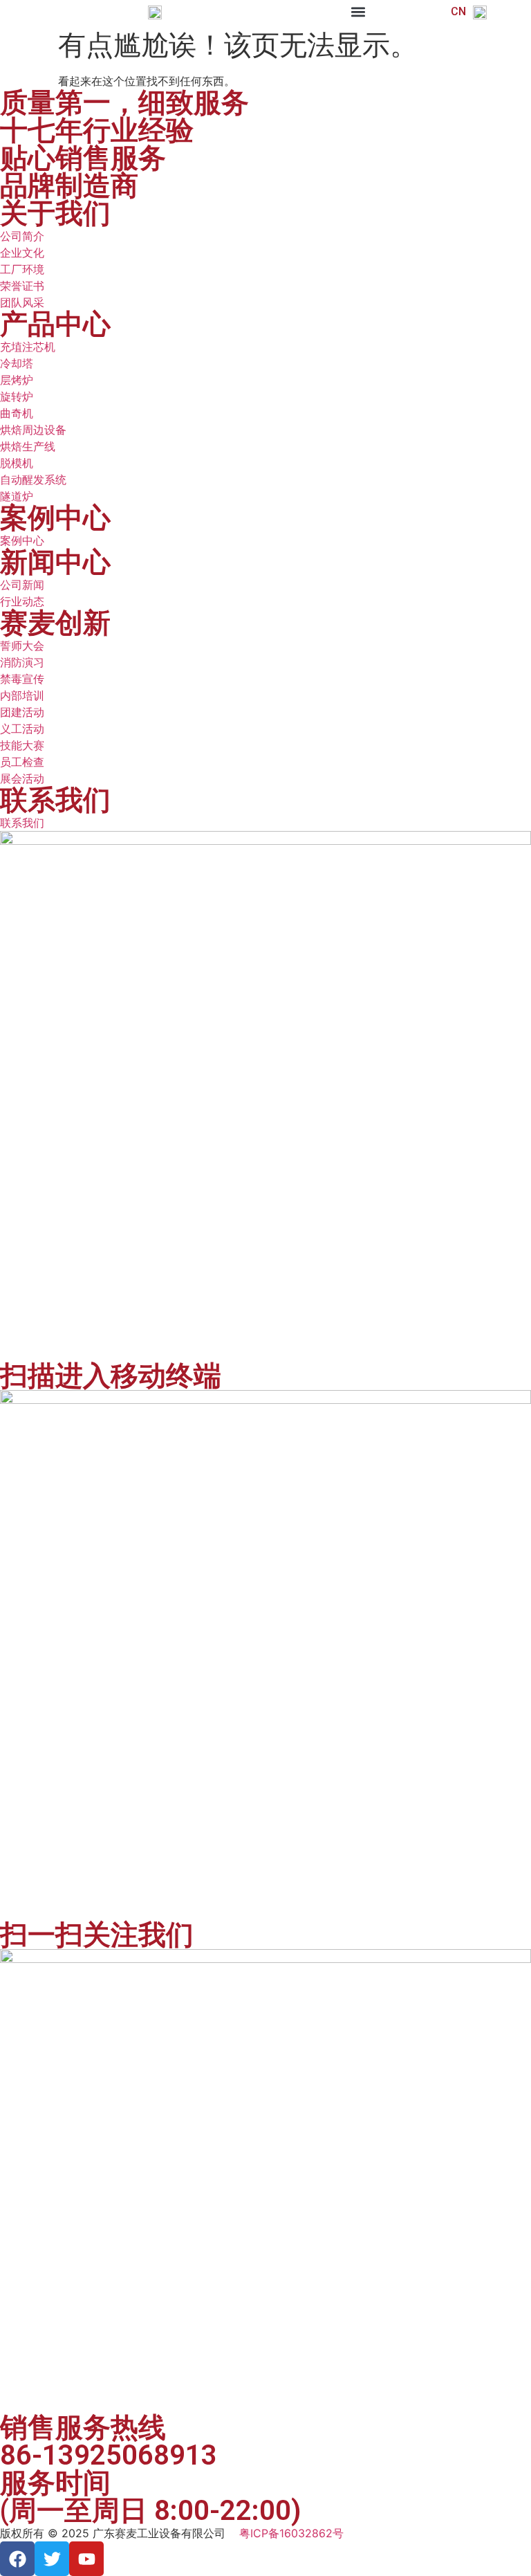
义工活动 (22, 729)
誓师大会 (22, 646)
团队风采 (22, 302)
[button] (358, 11)
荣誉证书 (22, 286)
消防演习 (22, 662)
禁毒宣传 (22, 679)
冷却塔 (17, 363)
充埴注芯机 (28, 347)
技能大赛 (22, 745)
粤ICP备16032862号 (291, 2533)
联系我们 (22, 823)
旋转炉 (17, 396)
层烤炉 (17, 380)
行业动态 (22, 601)
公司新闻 (22, 585)
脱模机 (17, 463)
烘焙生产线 (28, 446)
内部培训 (22, 695)
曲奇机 (17, 413)
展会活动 (22, 778)
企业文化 (22, 253)
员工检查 (22, 762)
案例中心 (22, 540)
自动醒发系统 (33, 479)
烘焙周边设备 (33, 430)
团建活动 (22, 712)
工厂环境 (22, 269)
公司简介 (22, 236)
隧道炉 (17, 496)
